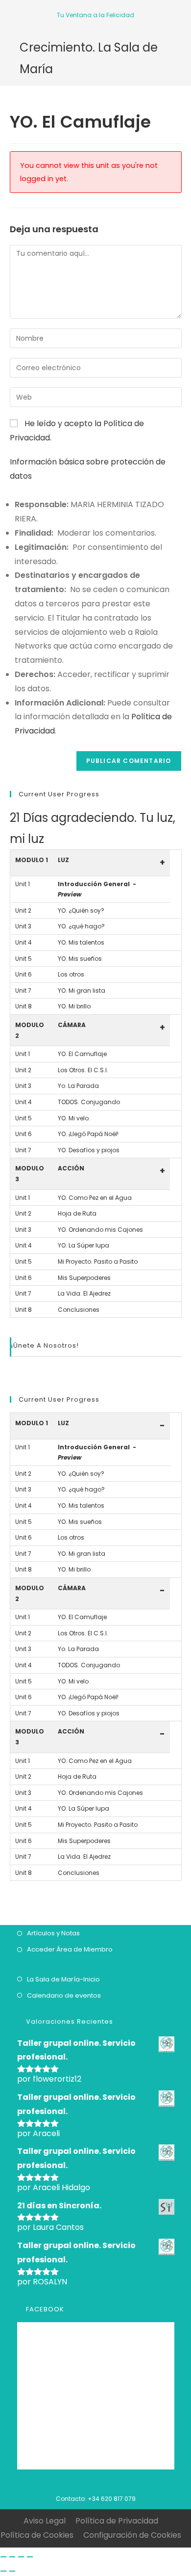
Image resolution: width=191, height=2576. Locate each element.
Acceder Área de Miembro (70, 1949)
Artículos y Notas (53, 1933)
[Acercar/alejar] (30, 2557)
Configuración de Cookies (132, 2535)
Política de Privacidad (117, 2521)
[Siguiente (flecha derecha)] (12, 2571)
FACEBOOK (45, 2309)
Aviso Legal (45, 2521)
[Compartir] (12, 2557)
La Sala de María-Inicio (63, 1979)
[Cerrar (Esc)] (3, 2557)
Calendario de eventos (64, 1995)
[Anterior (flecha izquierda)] (3, 2571)
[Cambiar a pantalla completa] (21, 2557)
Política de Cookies (37, 2535)
